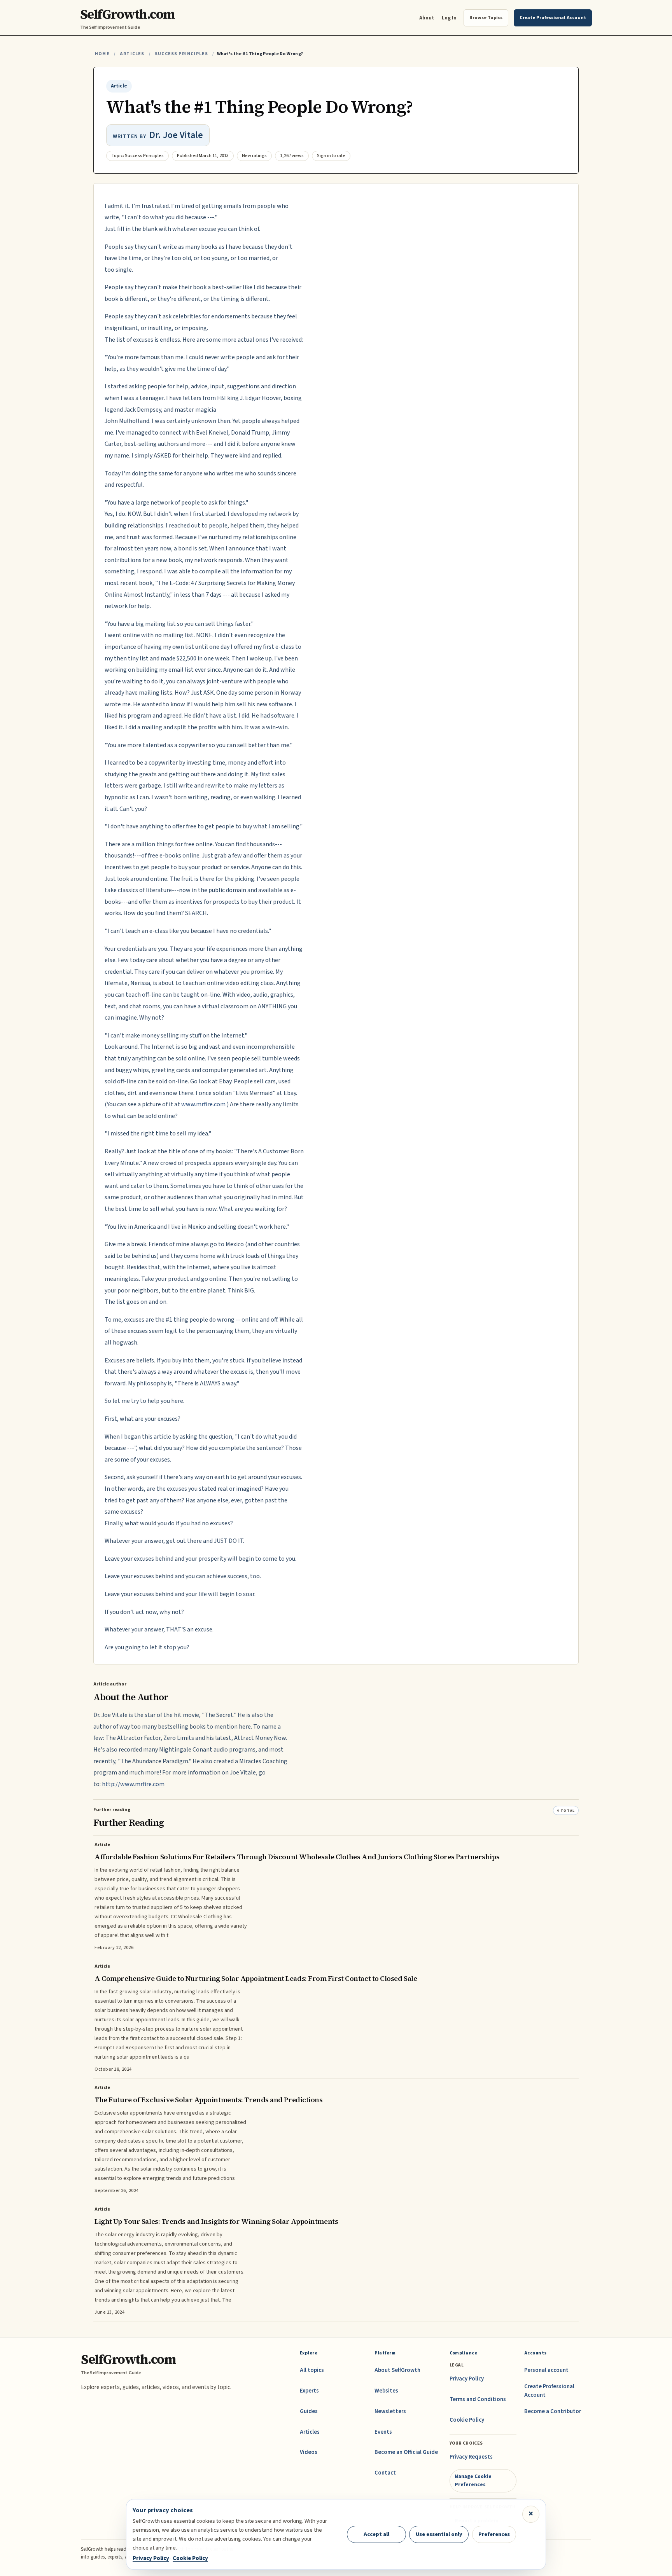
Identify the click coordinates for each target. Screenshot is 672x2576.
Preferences (494, 2534)
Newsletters (390, 2411)
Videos (309, 2452)
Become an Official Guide (406, 2452)
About (427, 18)
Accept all (376, 2534)
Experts (309, 2391)
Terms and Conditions (478, 2399)
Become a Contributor (553, 2411)
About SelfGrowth (397, 2370)
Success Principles (181, 54)
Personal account (546, 2370)
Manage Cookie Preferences (473, 2480)
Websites (386, 2391)
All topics (312, 2370)
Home (102, 54)
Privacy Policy (467, 2379)
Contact (385, 2473)
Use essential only (439, 2534)
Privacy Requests (471, 2457)
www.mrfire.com (203, 1104)
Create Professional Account (549, 2391)
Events (383, 2432)
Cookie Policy (467, 2420)
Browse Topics (486, 17)
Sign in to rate (331, 156)
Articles (132, 54)
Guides (309, 2411)
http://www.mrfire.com (133, 1784)
